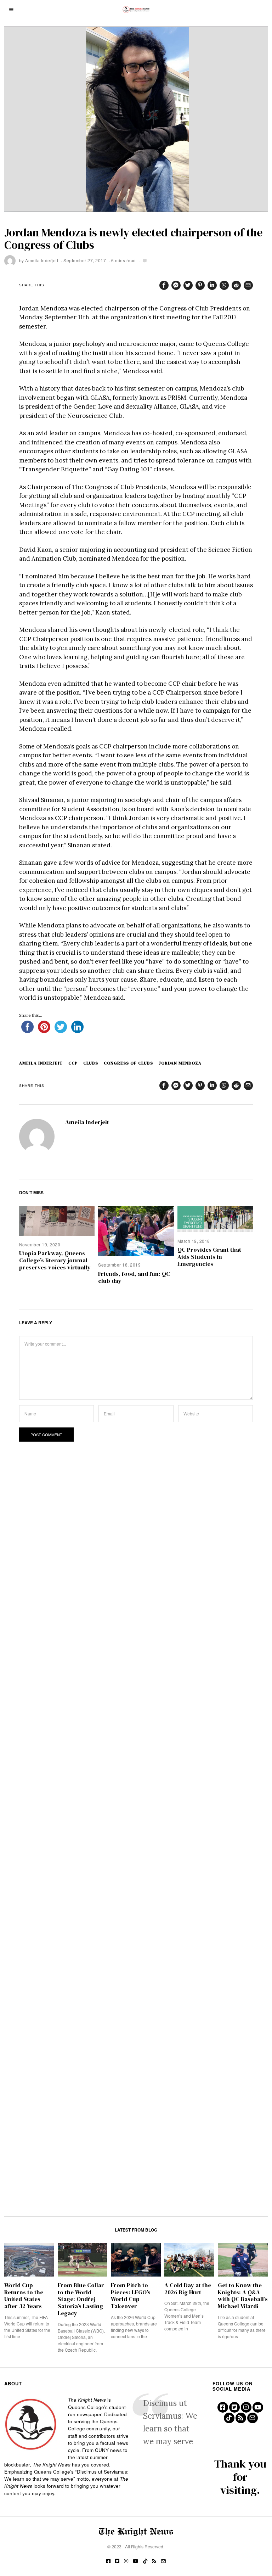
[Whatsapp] (224, 285)
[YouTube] (258, 2407)
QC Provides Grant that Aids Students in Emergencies (209, 1257)
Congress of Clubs (128, 1063)
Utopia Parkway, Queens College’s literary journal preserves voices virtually (55, 1260)
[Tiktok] (229, 2418)
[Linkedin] (212, 285)
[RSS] (241, 2418)
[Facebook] (164, 285)
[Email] (248, 285)
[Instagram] (246, 2407)
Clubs (91, 1063)
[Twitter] (188, 285)
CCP (73, 1063)
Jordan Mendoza (180, 1063)
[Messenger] (176, 285)
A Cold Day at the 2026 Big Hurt (188, 2289)
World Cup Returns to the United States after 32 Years (24, 2296)
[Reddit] (236, 285)
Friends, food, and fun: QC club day (134, 1277)
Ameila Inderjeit (42, 260)
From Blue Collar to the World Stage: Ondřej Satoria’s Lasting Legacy (81, 2299)
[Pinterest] (200, 285)
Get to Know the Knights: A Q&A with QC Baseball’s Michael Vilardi (243, 2296)
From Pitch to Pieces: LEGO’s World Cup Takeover (131, 2296)
